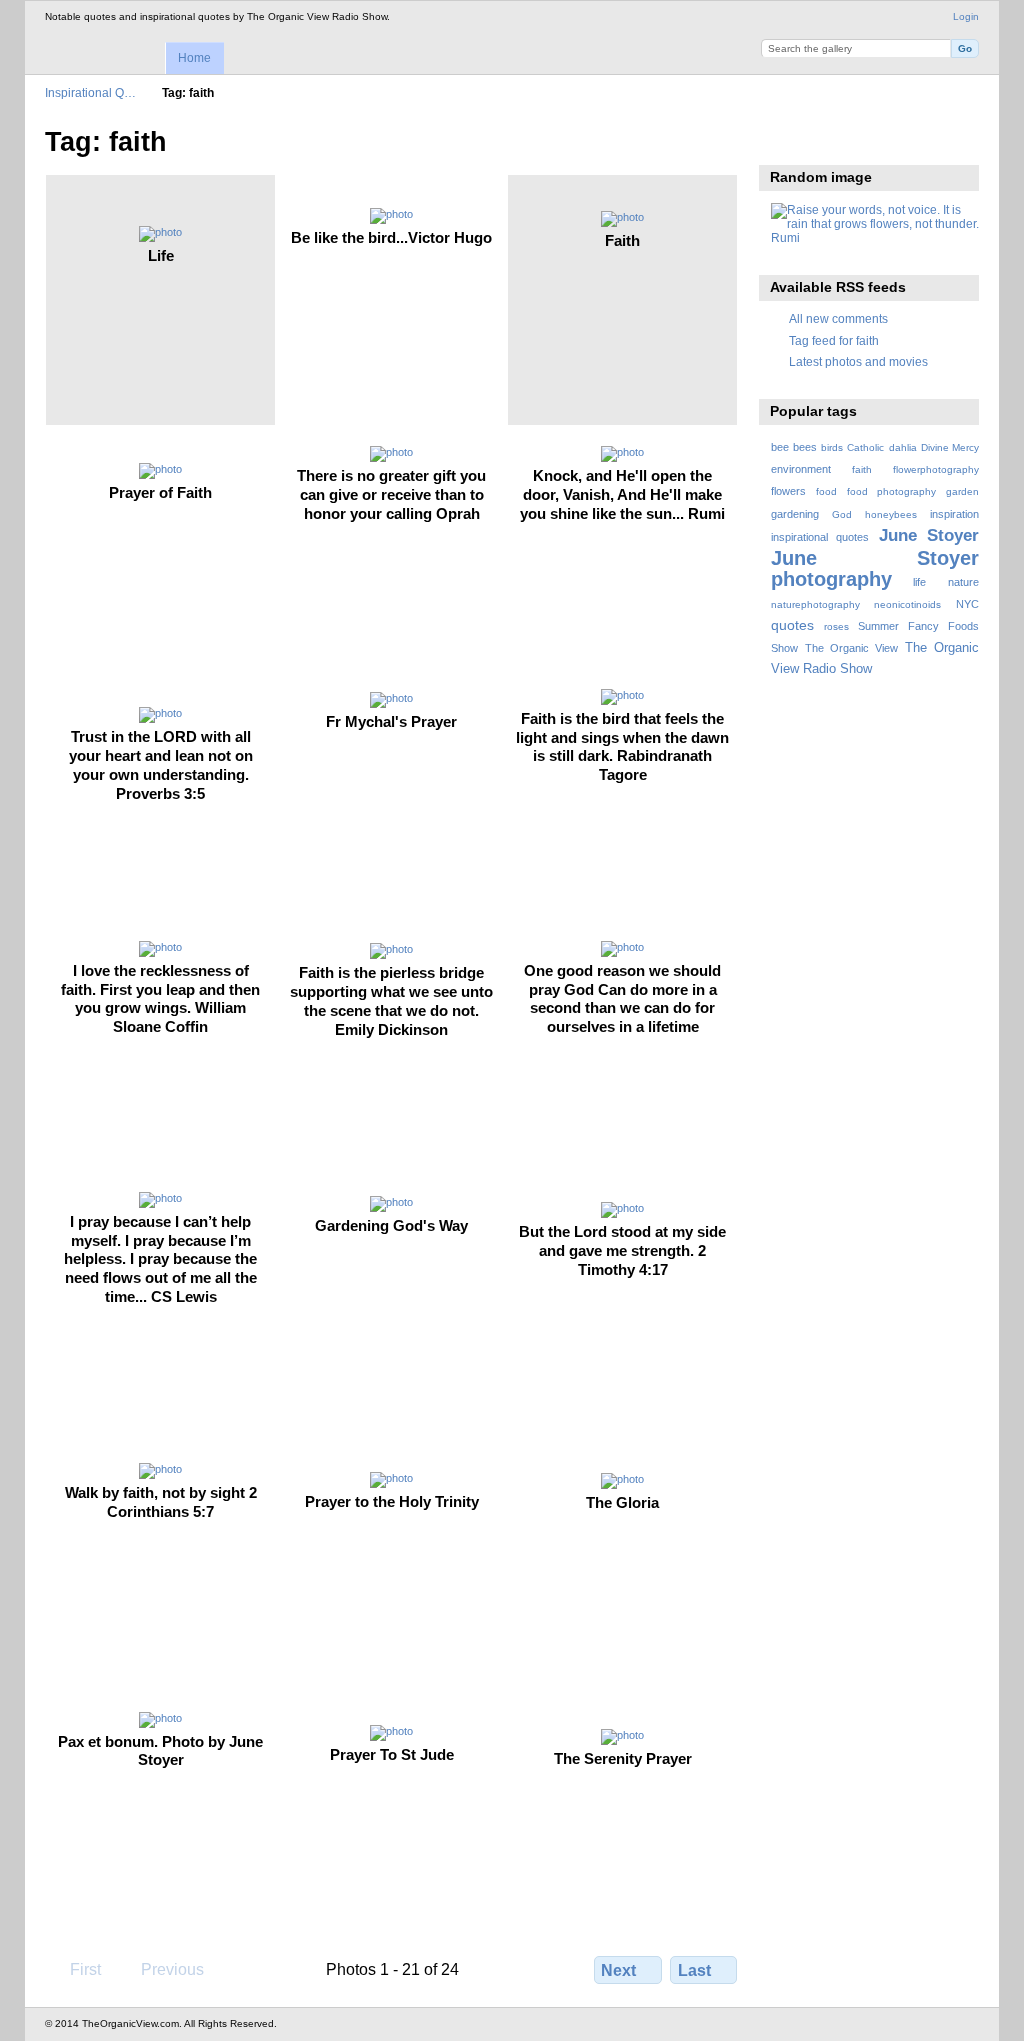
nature (963, 582)
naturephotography (815, 604)
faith (862, 469)
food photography (891, 491)
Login (966, 16)
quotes (792, 625)
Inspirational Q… (90, 92)
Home (194, 58)
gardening (795, 514)
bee (780, 447)
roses (836, 626)
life (919, 582)
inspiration (954, 514)
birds (832, 447)
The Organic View (851, 648)
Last (694, 1970)
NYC (967, 604)
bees (805, 447)
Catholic (865, 447)
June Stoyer (929, 535)
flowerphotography (936, 469)
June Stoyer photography (875, 568)
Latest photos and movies (858, 361)
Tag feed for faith (834, 340)
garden (962, 491)
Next (618, 1970)
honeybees (891, 514)
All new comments (838, 318)
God (842, 514)
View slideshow (781, 140)
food (826, 491)
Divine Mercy (950, 447)
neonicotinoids (907, 604)
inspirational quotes (820, 537)
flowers (788, 491)
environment (801, 469)
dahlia (903, 447)
